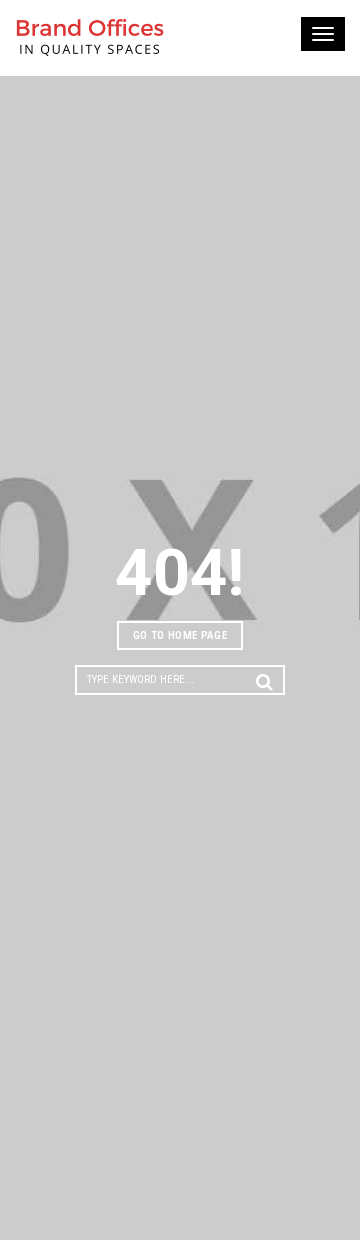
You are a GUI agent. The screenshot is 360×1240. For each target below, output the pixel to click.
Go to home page (180, 635)
